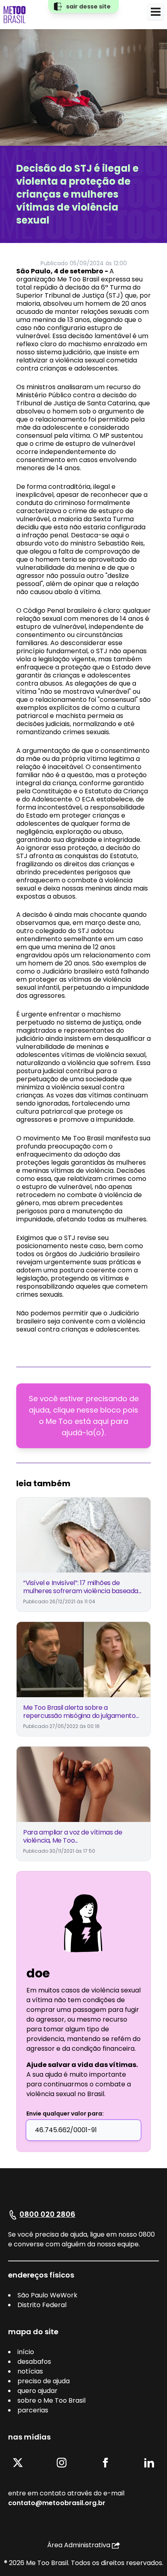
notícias (30, 2371)
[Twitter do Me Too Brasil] (18, 2462)
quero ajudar (37, 2391)
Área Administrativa (79, 2545)
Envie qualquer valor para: (65, 2114)
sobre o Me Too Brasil (51, 2400)
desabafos (34, 2362)
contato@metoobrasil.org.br (57, 2503)
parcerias (33, 2410)
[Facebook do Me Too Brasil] (105, 2462)
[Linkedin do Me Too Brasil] (149, 2462)
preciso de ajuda (44, 2381)
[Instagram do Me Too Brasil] (62, 2462)
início (26, 2352)
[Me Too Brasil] (15, 15)
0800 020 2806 (47, 2214)
